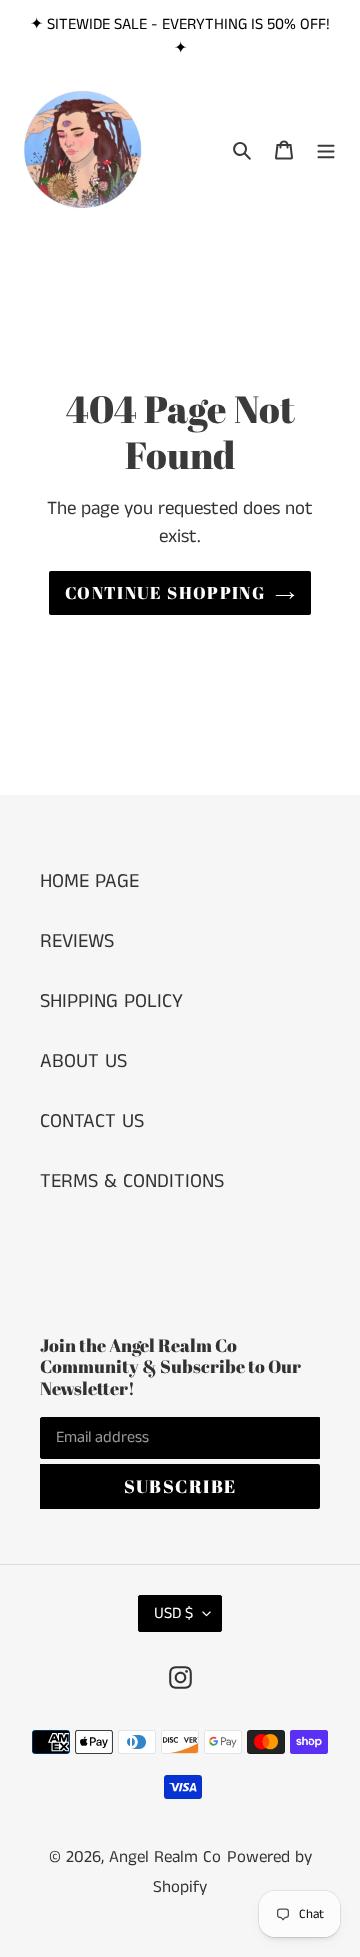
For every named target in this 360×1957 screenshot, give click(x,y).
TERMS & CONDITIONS (132, 1181)
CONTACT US (92, 1121)
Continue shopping (165, 592)
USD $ (173, 1613)
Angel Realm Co (165, 1857)
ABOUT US (83, 1061)
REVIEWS (77, 941)
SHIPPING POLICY (111, 1001)
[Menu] (326, 150)
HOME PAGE (89, 881)
